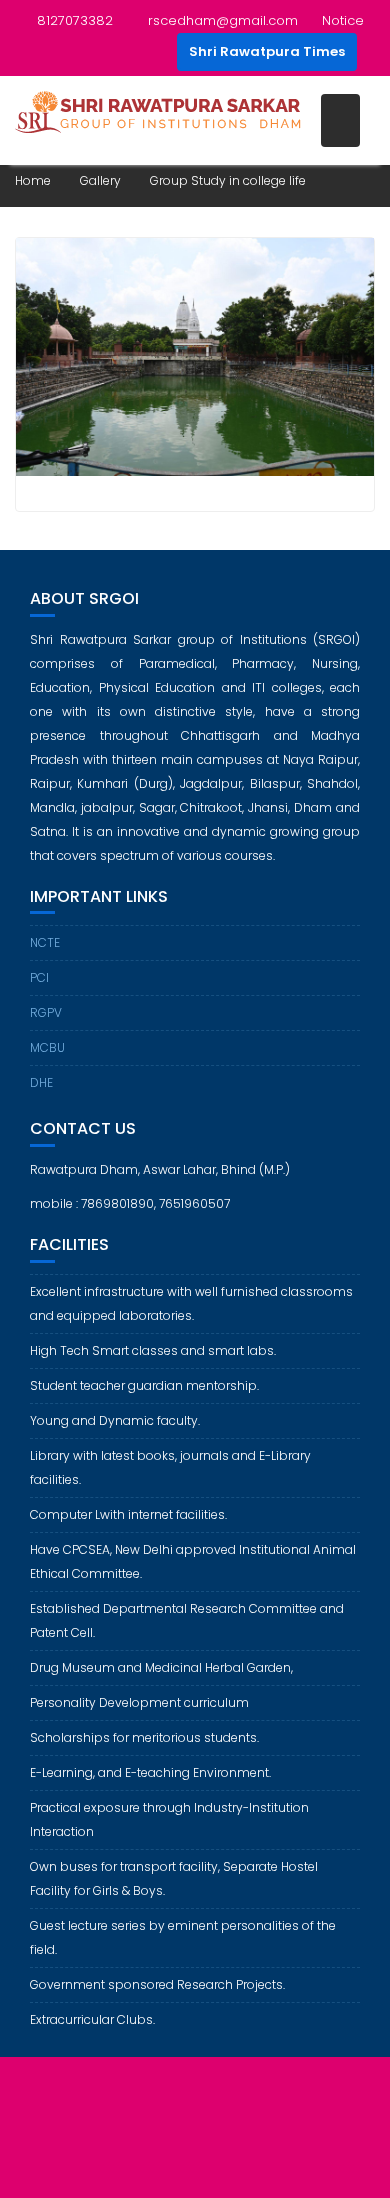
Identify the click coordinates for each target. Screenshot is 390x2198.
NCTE (45, 942)
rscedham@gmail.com (223, 20)
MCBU (47, 1047)
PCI (39, 977)
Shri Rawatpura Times (267, 51)
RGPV (46, 1012)
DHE (41, 1082)
